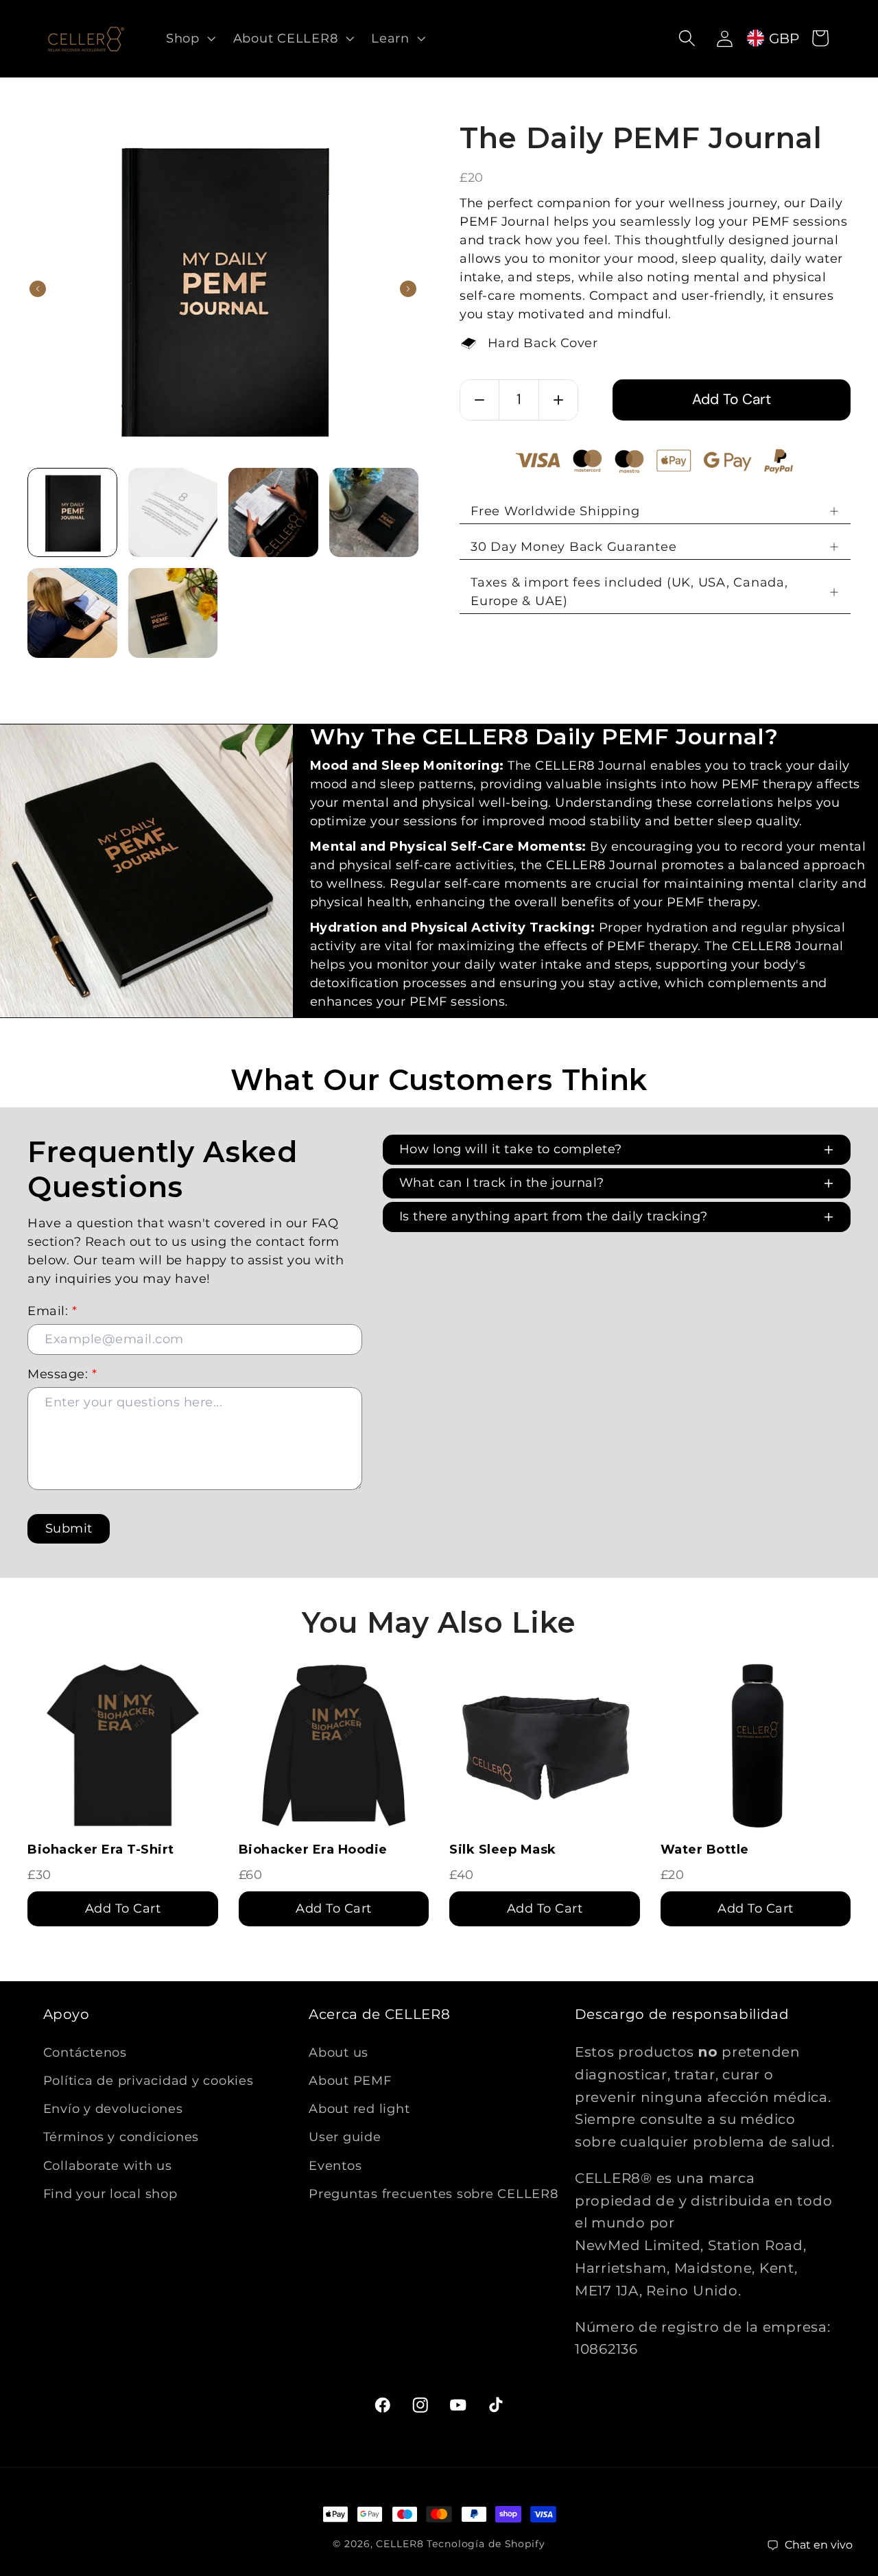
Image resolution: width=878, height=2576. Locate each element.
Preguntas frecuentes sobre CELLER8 (434, 2193)
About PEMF (350, 2080)
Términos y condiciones (121, 2137)
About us (339, 2052)
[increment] (558, 400)
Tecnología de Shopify (486, 2544)
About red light (359, 2108)
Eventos (335, 2165)
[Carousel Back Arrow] (38, 289)
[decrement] (479, 400)
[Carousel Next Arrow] (408, 289)
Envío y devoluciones (113, 2108)
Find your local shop (110, 2193)
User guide (345, 2137)
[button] (189, 38)
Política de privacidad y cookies (149, 2080)
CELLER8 (400, 2544)
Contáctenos (85, 2052)
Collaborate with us (108, 2165)
